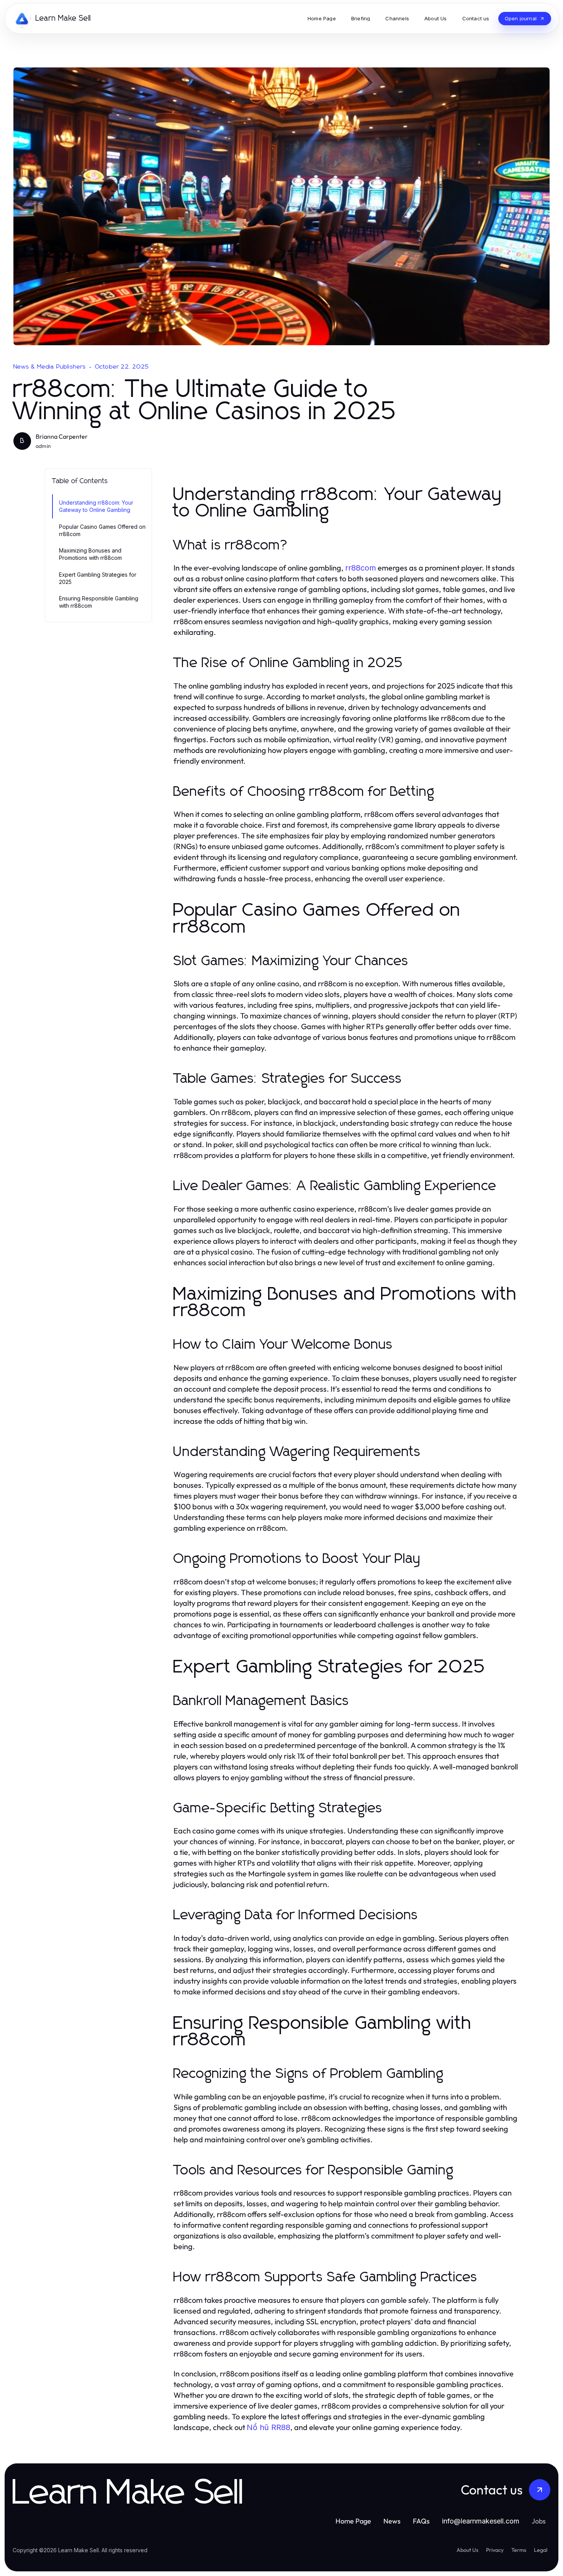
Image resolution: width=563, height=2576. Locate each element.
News (392, 2521)
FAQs (421, 2521)
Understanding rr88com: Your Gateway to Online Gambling (96, 506)
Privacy (495, 2550)
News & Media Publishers (50, 367)
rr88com (361, 568)
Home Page (353, 2521)
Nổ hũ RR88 (268, 2427)
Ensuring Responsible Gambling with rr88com (99, 602)
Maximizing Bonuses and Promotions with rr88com (90, 554)
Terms (519, 2550)
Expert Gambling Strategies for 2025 (98, 578)
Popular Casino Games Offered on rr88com (102, 530)
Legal (541, 2550)
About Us (467, 2550)
